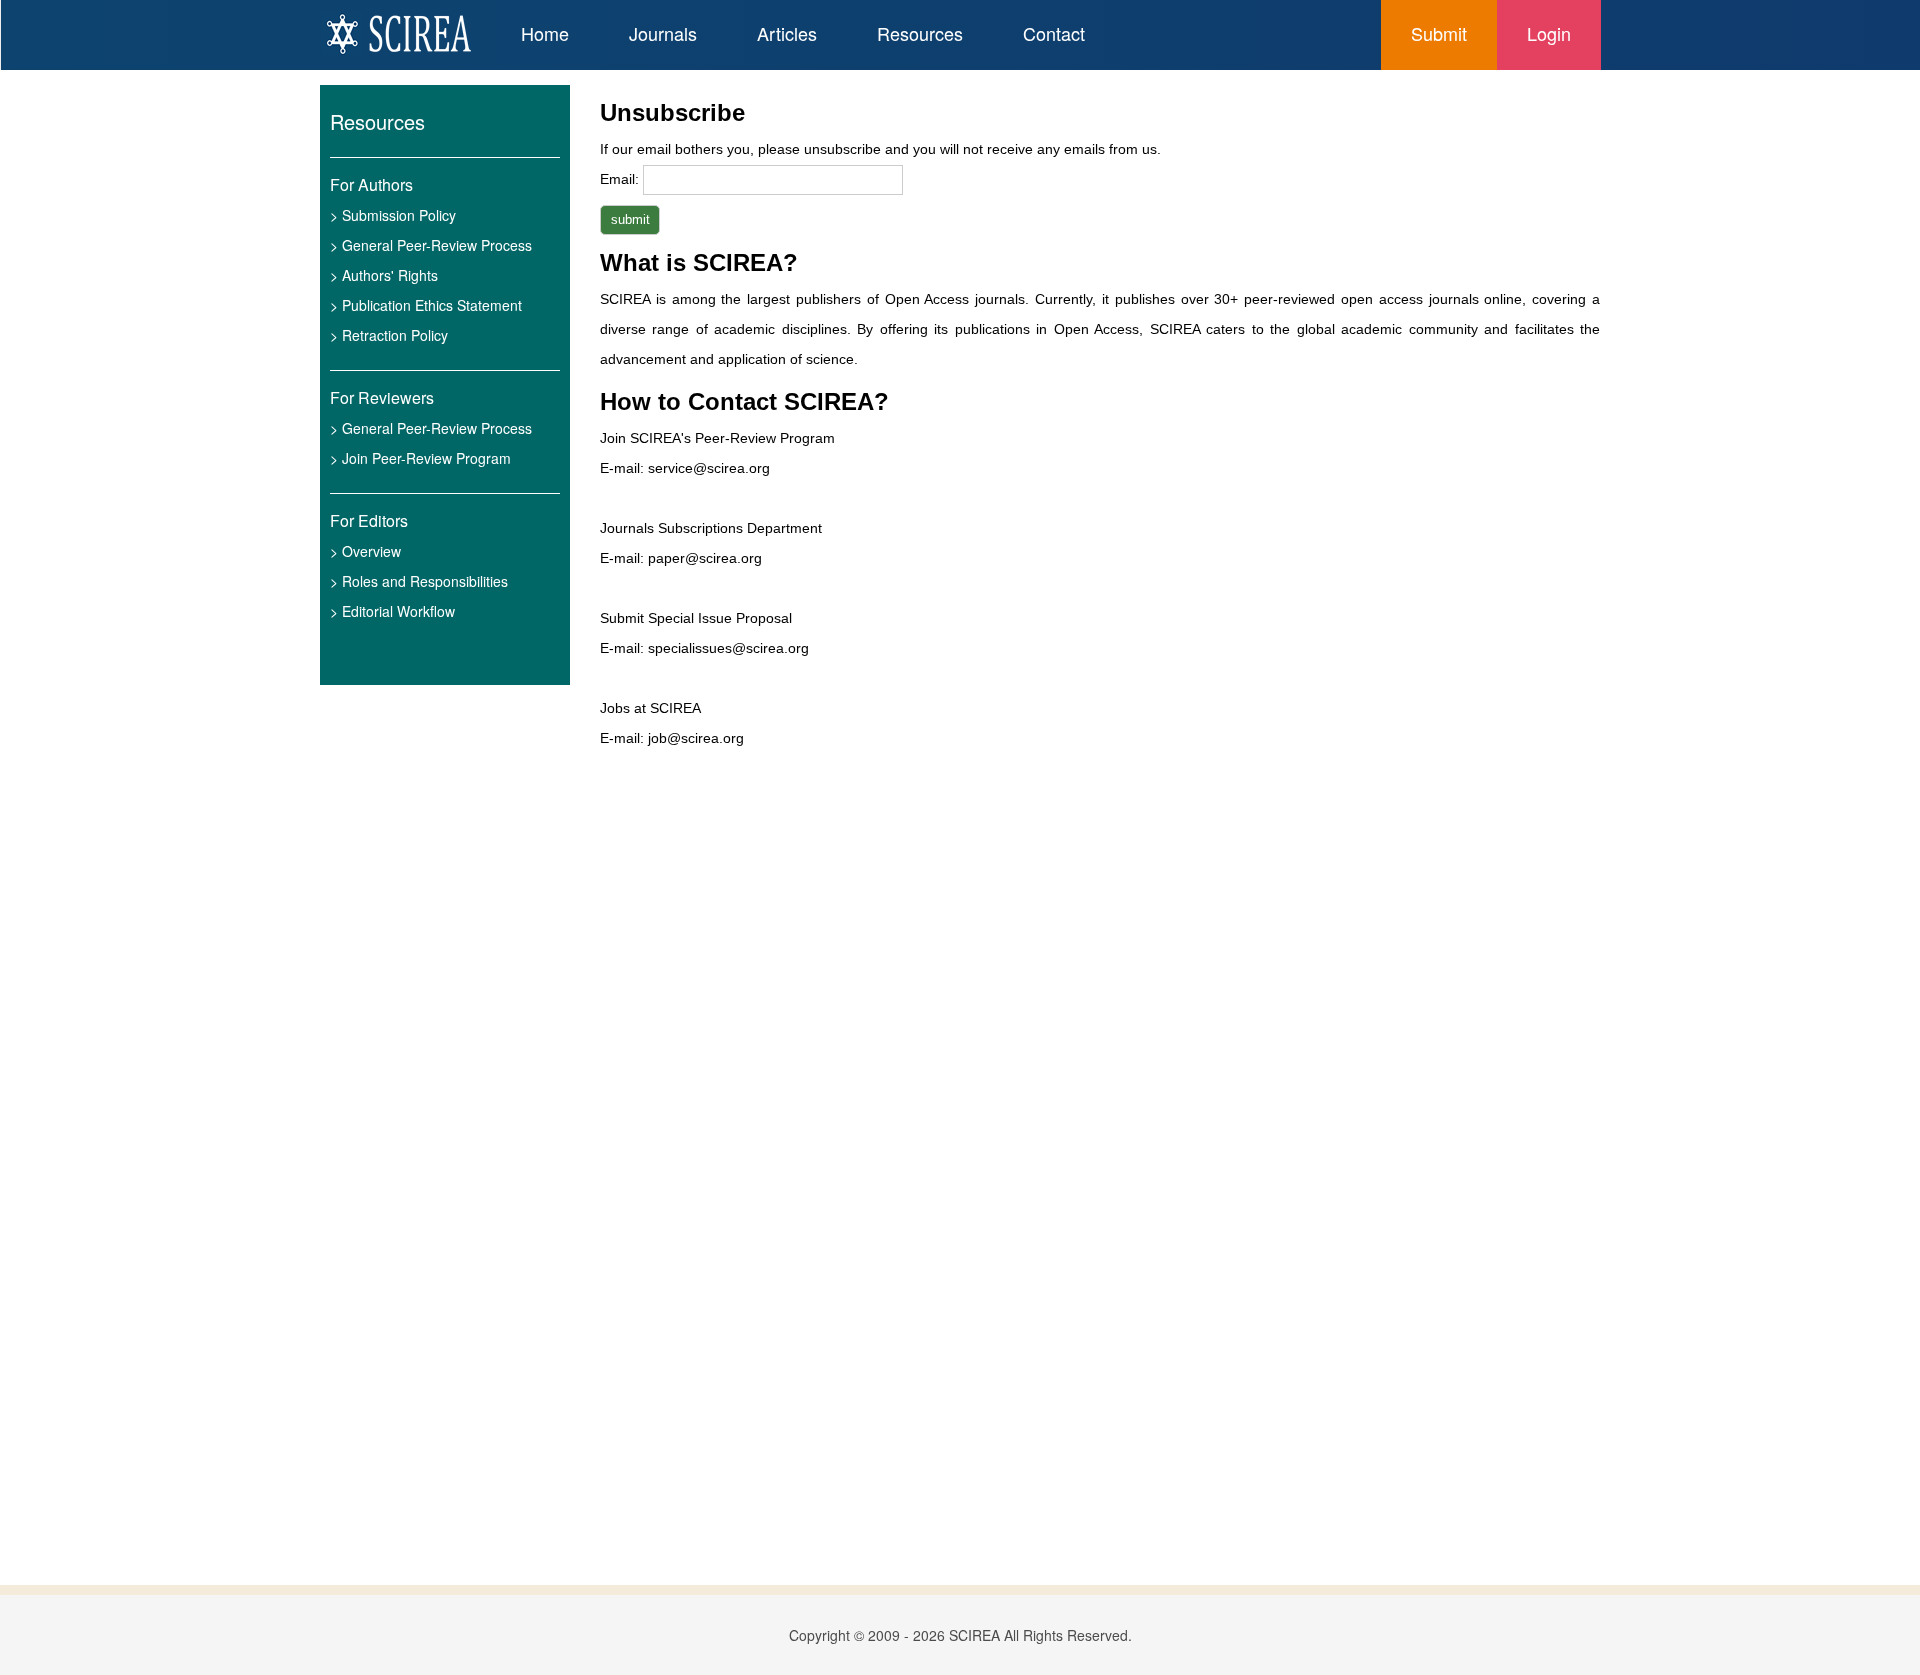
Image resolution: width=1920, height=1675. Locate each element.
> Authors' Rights (384, 275)
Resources (920, 33)
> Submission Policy (393, 215)
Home (545, 33)
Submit (1439, 33)
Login (1549, 33)
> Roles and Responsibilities (419, 581)
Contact (1054, 33)
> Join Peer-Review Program (420, 458)
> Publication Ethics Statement (426, 305)
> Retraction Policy (389, 335)
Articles (787, 33)
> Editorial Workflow (392, 611)
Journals (663, 33)
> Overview (365, 551)
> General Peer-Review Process (431, 245)
